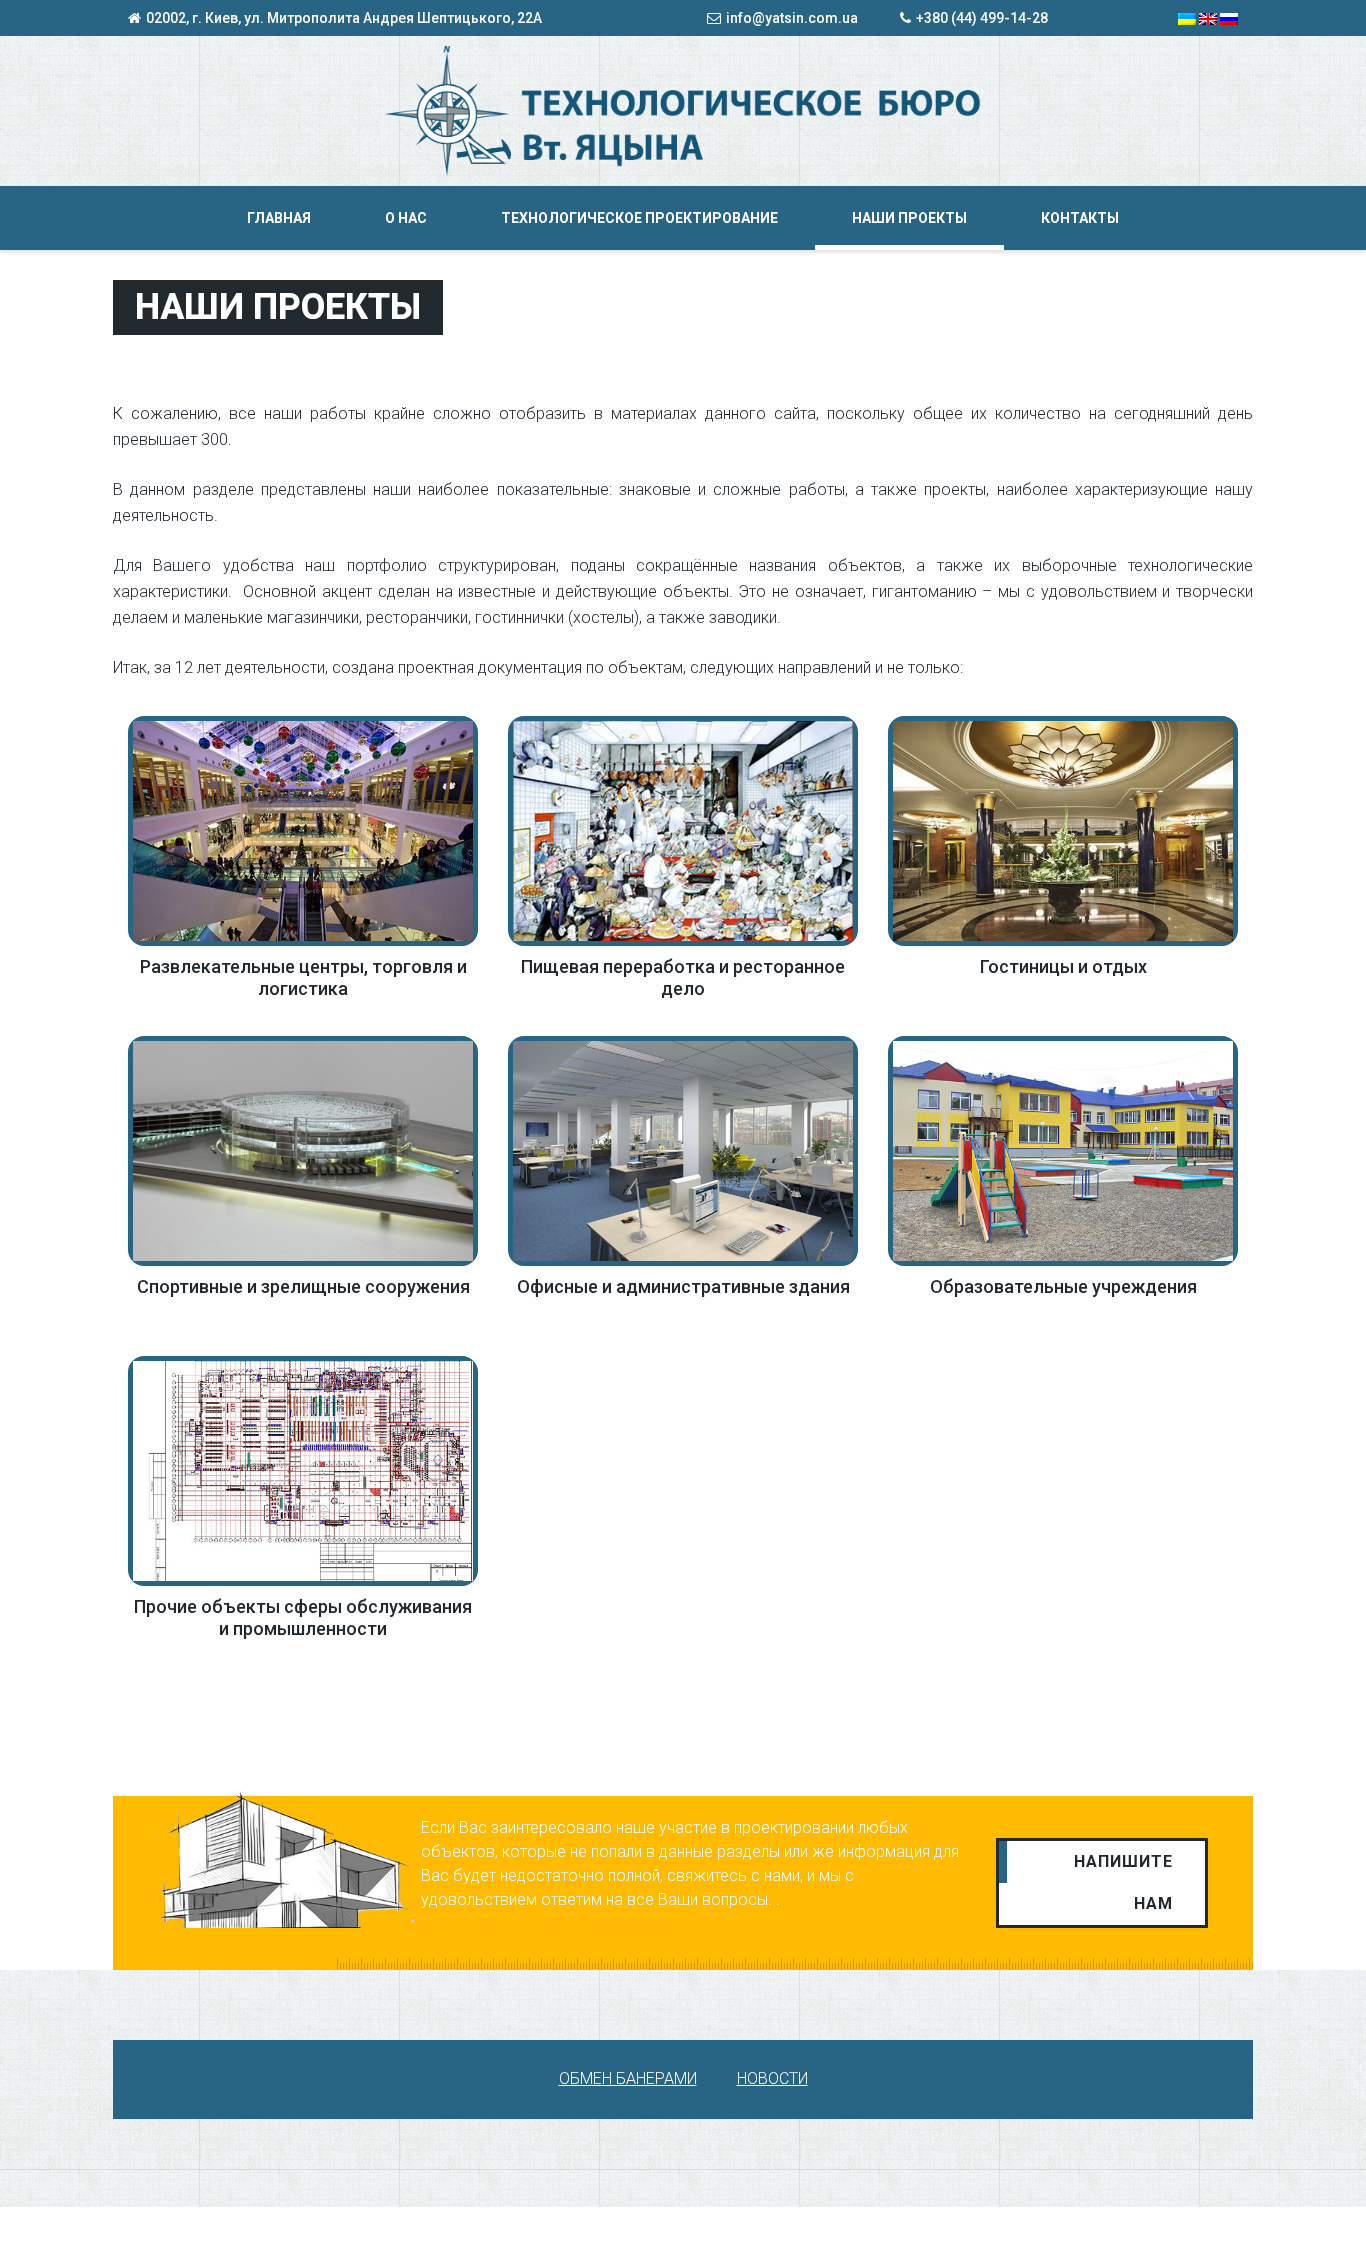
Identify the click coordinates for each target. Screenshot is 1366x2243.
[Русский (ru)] (1229, 18)
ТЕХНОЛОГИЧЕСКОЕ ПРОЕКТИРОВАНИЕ (639, 218)
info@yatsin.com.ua (792, 18)
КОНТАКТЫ (1080, 218)
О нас (406, 218)
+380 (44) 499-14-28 (982, 18)
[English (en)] (1208, 18)
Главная (279, 218)
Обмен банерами (628, 2078)
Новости (772, 2078)
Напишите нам (1123, 1882)
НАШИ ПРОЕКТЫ (909, 218)
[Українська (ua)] (1187, 18)
